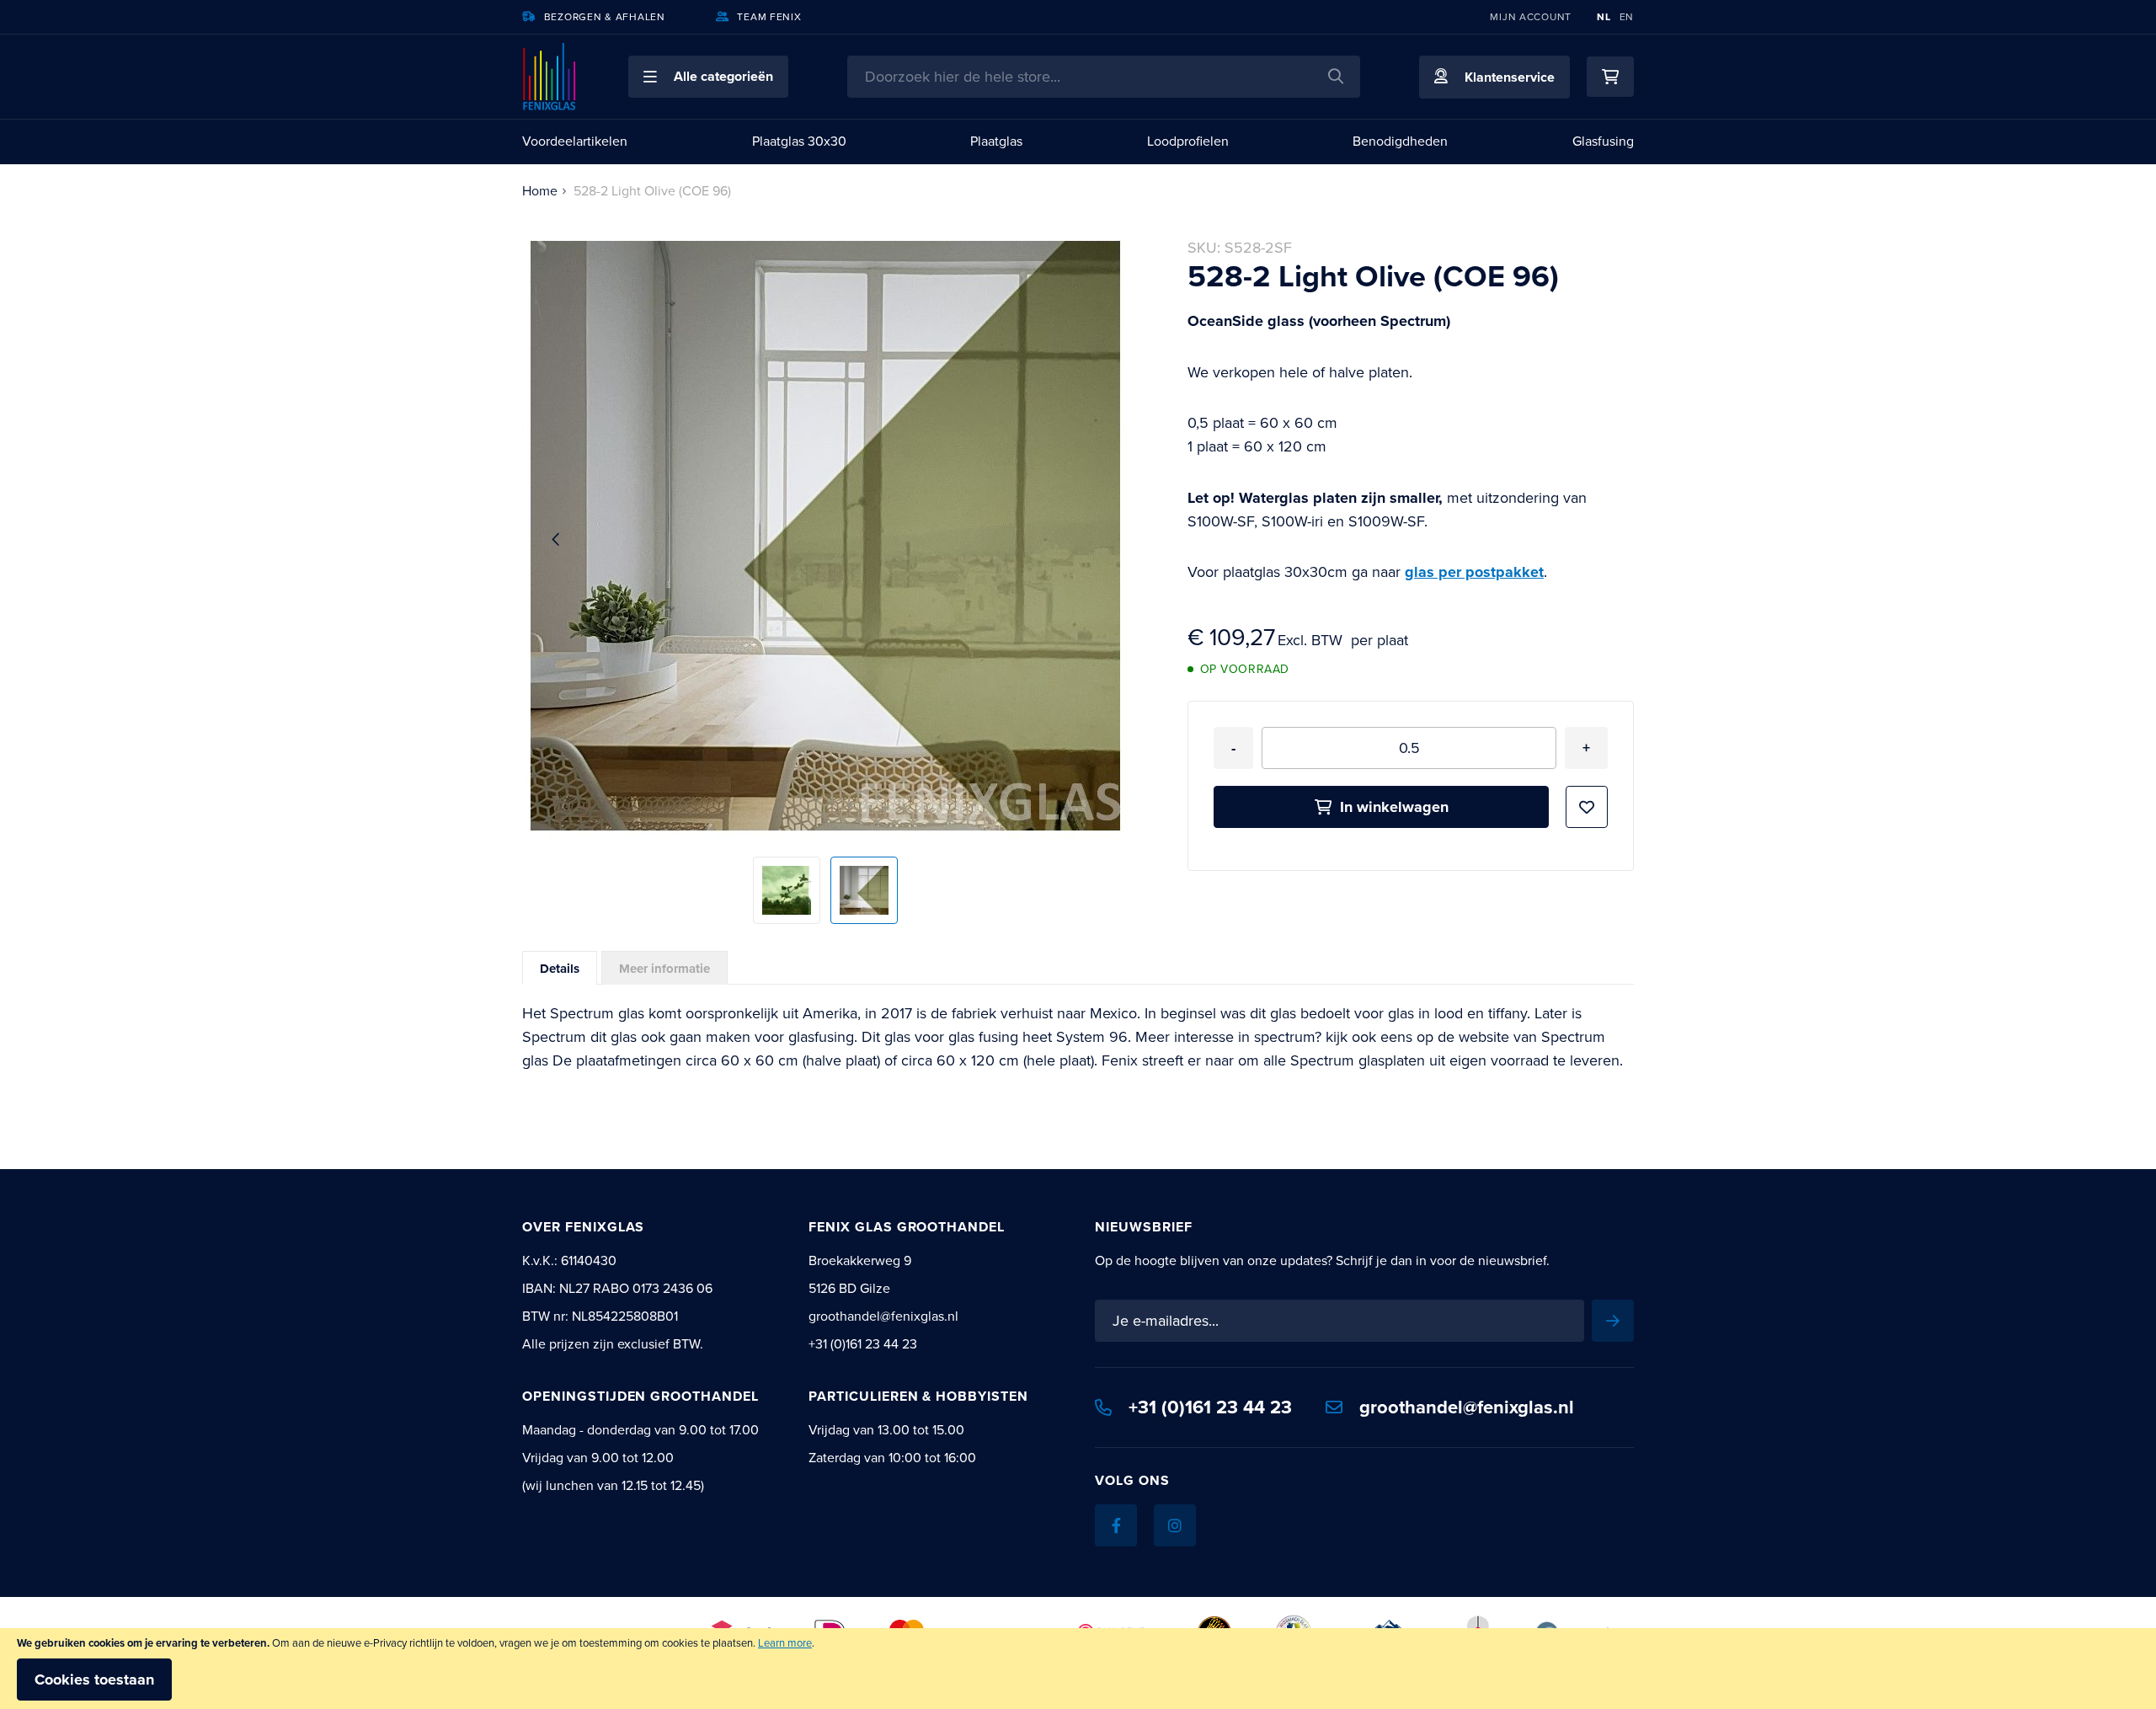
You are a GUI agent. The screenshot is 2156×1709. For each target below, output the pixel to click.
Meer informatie (664, 969)
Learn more (785, 1643)
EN (1627, 17)
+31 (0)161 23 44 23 (1210, 1407)
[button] (708, 77)
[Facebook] (1116, 1525)
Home (540, 191)
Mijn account (1531, 17)
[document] (1078, 1669)
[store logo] (550, 77)
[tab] (560, 968)
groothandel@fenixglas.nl (1467, 1407)
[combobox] (1104, 77)
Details (560, 969)
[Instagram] (1175, 1525)
